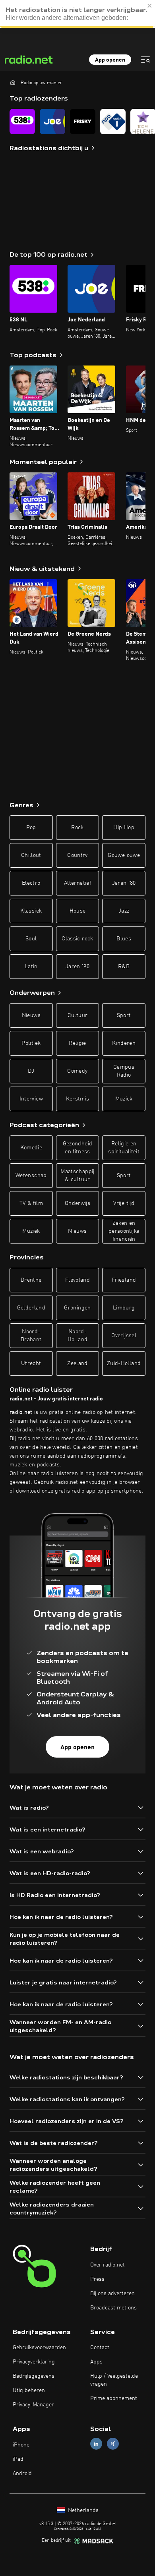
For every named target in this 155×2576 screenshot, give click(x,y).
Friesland (124, 1280)
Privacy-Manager (33, 2405)
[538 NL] (22, 122)
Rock (77, 828)
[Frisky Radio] (83, 122)
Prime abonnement (114, 2398)
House (78, 911)
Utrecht (31, 1363)
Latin (31, 967)
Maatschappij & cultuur (77, 1176)
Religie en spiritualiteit (124, 1148)
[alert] (77, 14)
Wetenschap (31, 1176)
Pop (31, 828)
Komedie (31, 1148)
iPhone (21, 2445)
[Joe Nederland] (52, 122)
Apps (96, 2362)
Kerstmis (78, 1099)
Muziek (124, 1099)
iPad (18, 2459)
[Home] (13, 82)
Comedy (77, 1071)
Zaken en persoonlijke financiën (124, 1231)
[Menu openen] (145, 60)
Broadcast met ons (113, 2308)
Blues (124, 939)
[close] (150, 6)
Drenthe (31, 1280)
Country (77, 855)
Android (22, 2474)
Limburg (124, 1308)
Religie (77, 1043)
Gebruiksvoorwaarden (39, 2348)
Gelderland (31, 1308)
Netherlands (82, 2510)
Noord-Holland (77, 1336)
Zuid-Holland (124, 1363)
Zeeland (77, 1363)
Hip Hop (124, 828)
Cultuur (77, 1015)
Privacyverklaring (34, 2362)
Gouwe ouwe (124, 855)
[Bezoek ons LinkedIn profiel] (96, 2444)
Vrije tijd (124, 1203)
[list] (77, 122)
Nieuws (31, 1015)
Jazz (124, 911)
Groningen (77, 1308)
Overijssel (124, 1336)
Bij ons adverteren (112, 2294)
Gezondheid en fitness (78, 1148)
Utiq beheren (29, 2390)
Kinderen (124, 1043)
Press (97, 2279)
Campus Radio (124, 1071)
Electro (31, 883)
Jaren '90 (77, 967)
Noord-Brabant (31, 1336)
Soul (31, 939)
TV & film (31, 1203)
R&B (124, 967)
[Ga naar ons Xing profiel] (113, 2444)
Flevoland (77, 1280)
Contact (100, 2348)
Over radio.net (108, 2265)
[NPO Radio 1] (113, 122)
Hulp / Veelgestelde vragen (114, 2380)
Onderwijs (77, 1203)
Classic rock (77, 939)
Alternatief (77, 883)
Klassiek (31, 911)
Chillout (31, 855)
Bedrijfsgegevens (34, 2376)
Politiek (31, 1043)
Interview (31, 1099)
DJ (31, 1071)
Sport (124, 1015)
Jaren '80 (124, 883)
